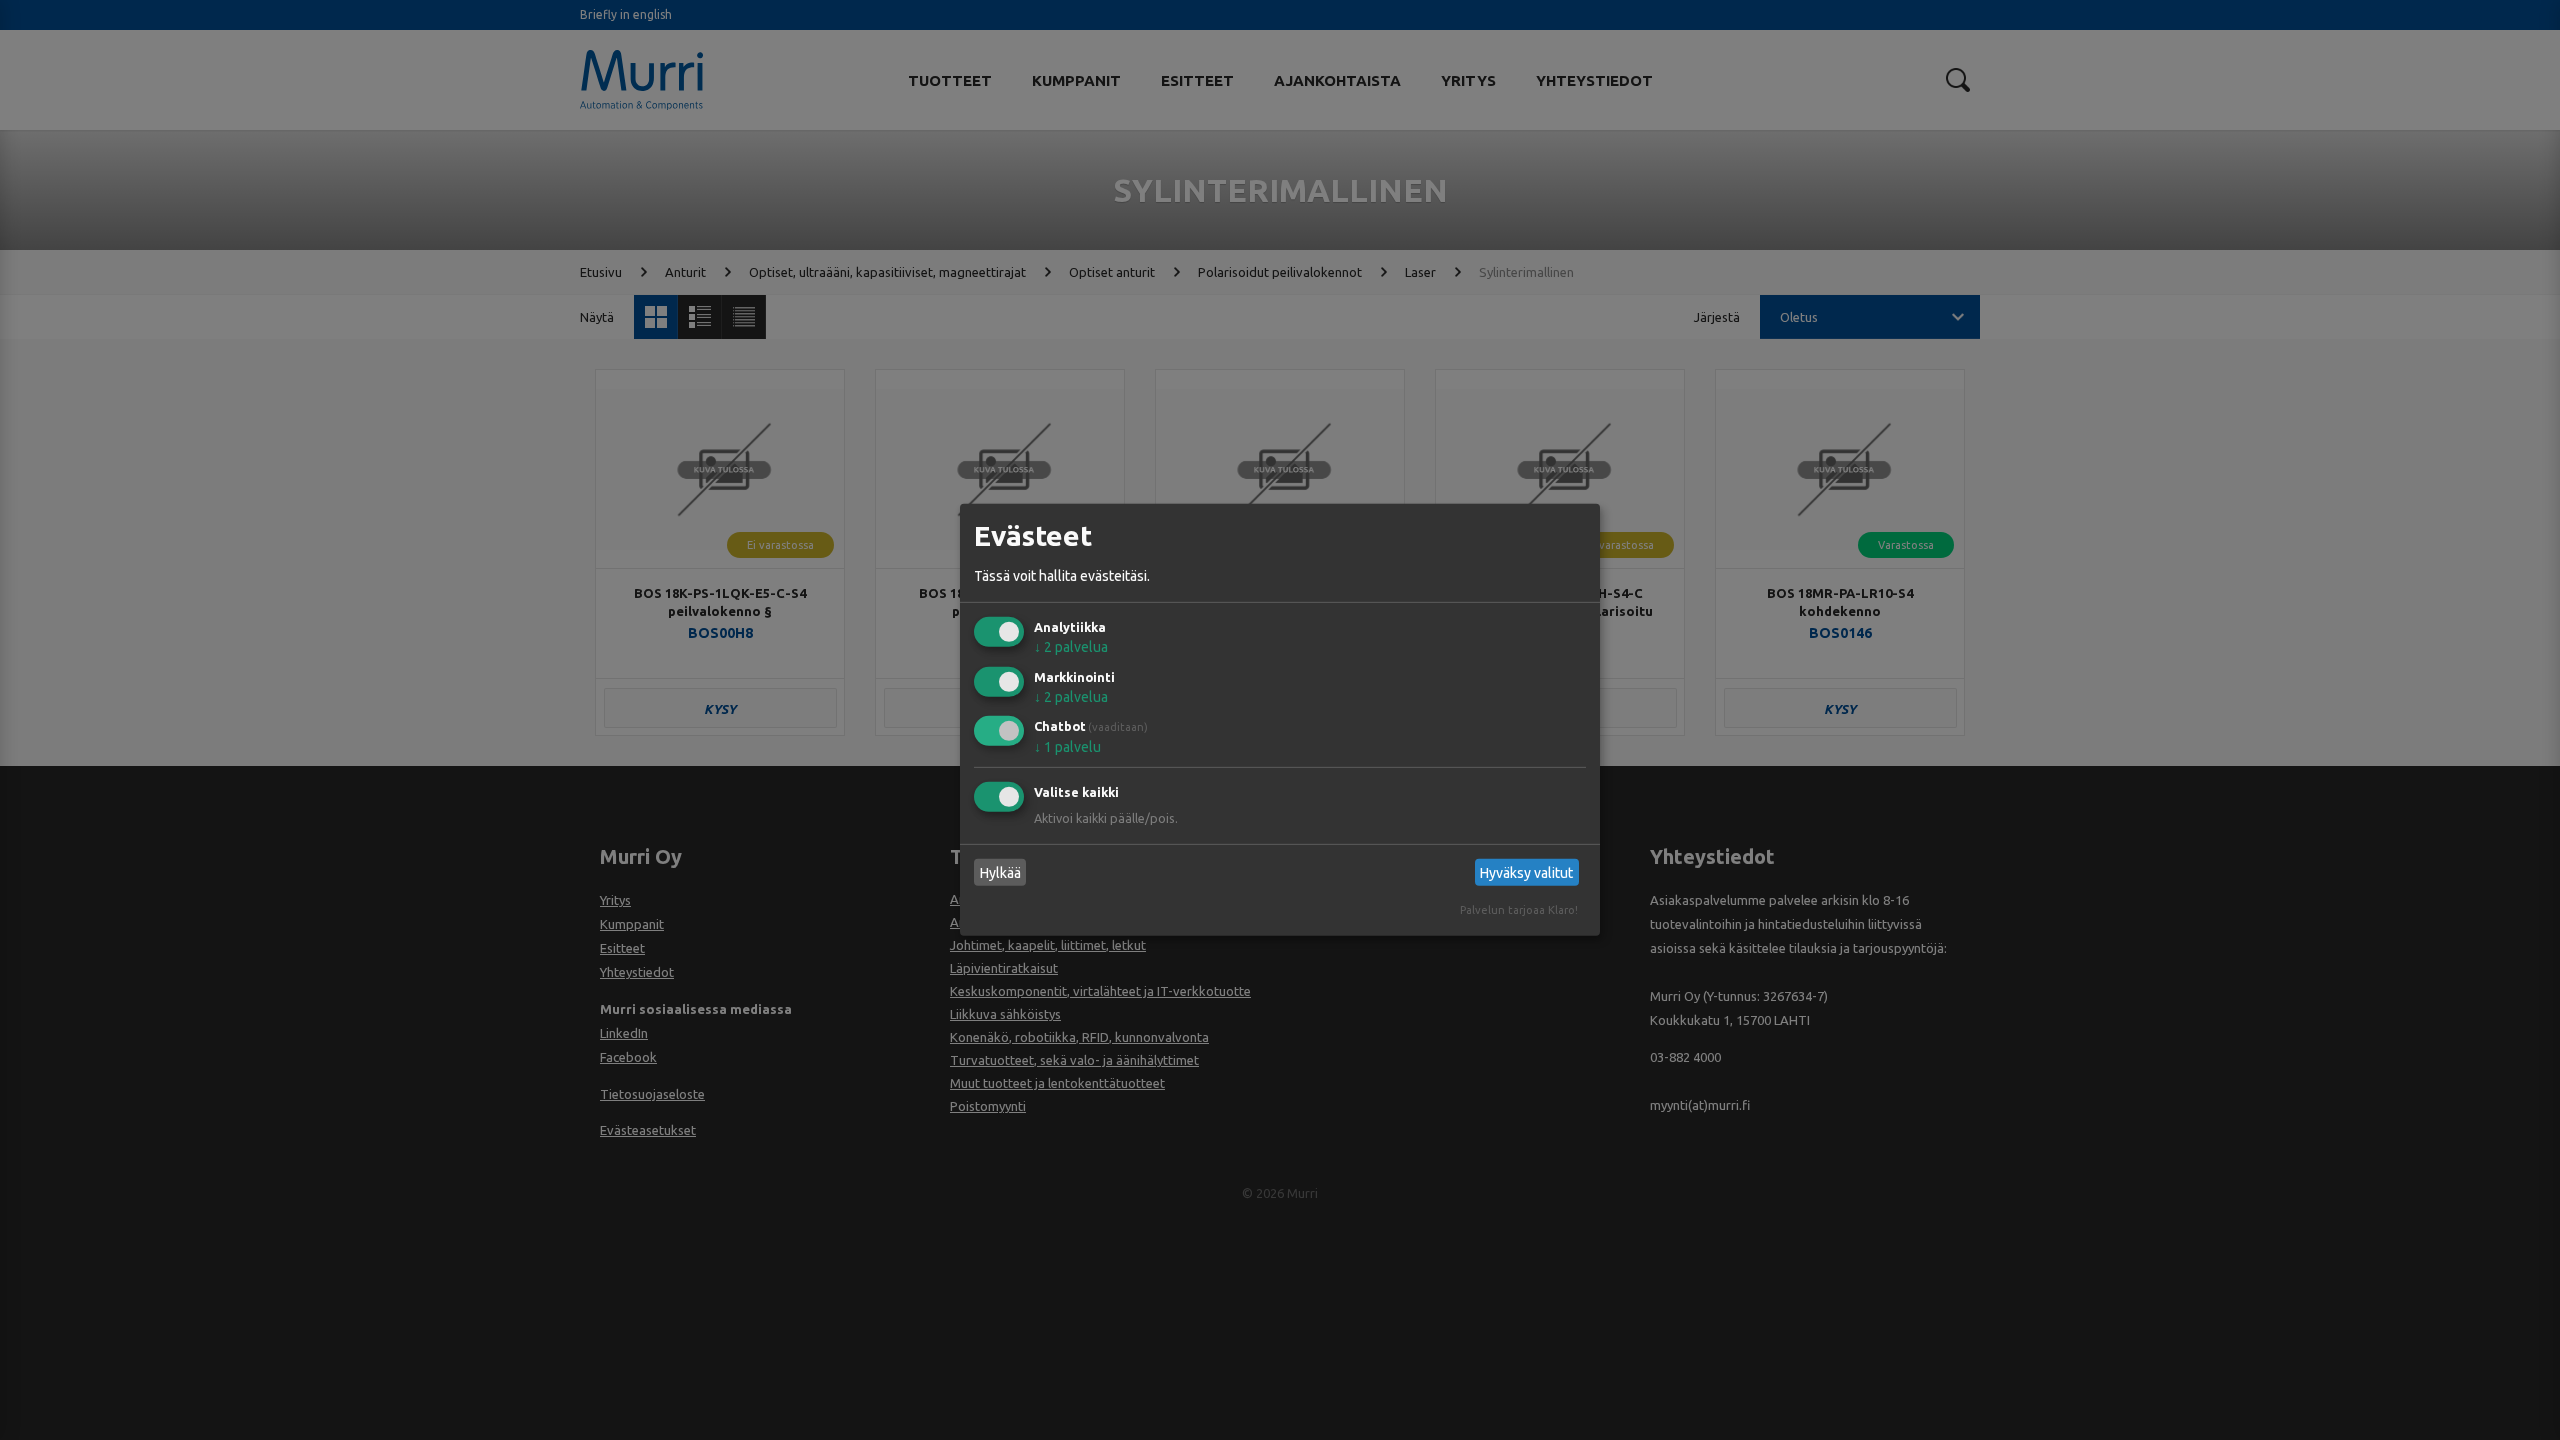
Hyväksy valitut (1526, 873)
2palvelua (1071, 647)
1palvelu (1067, 747)
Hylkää (1000, 873)
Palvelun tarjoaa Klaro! (1519, 910)
